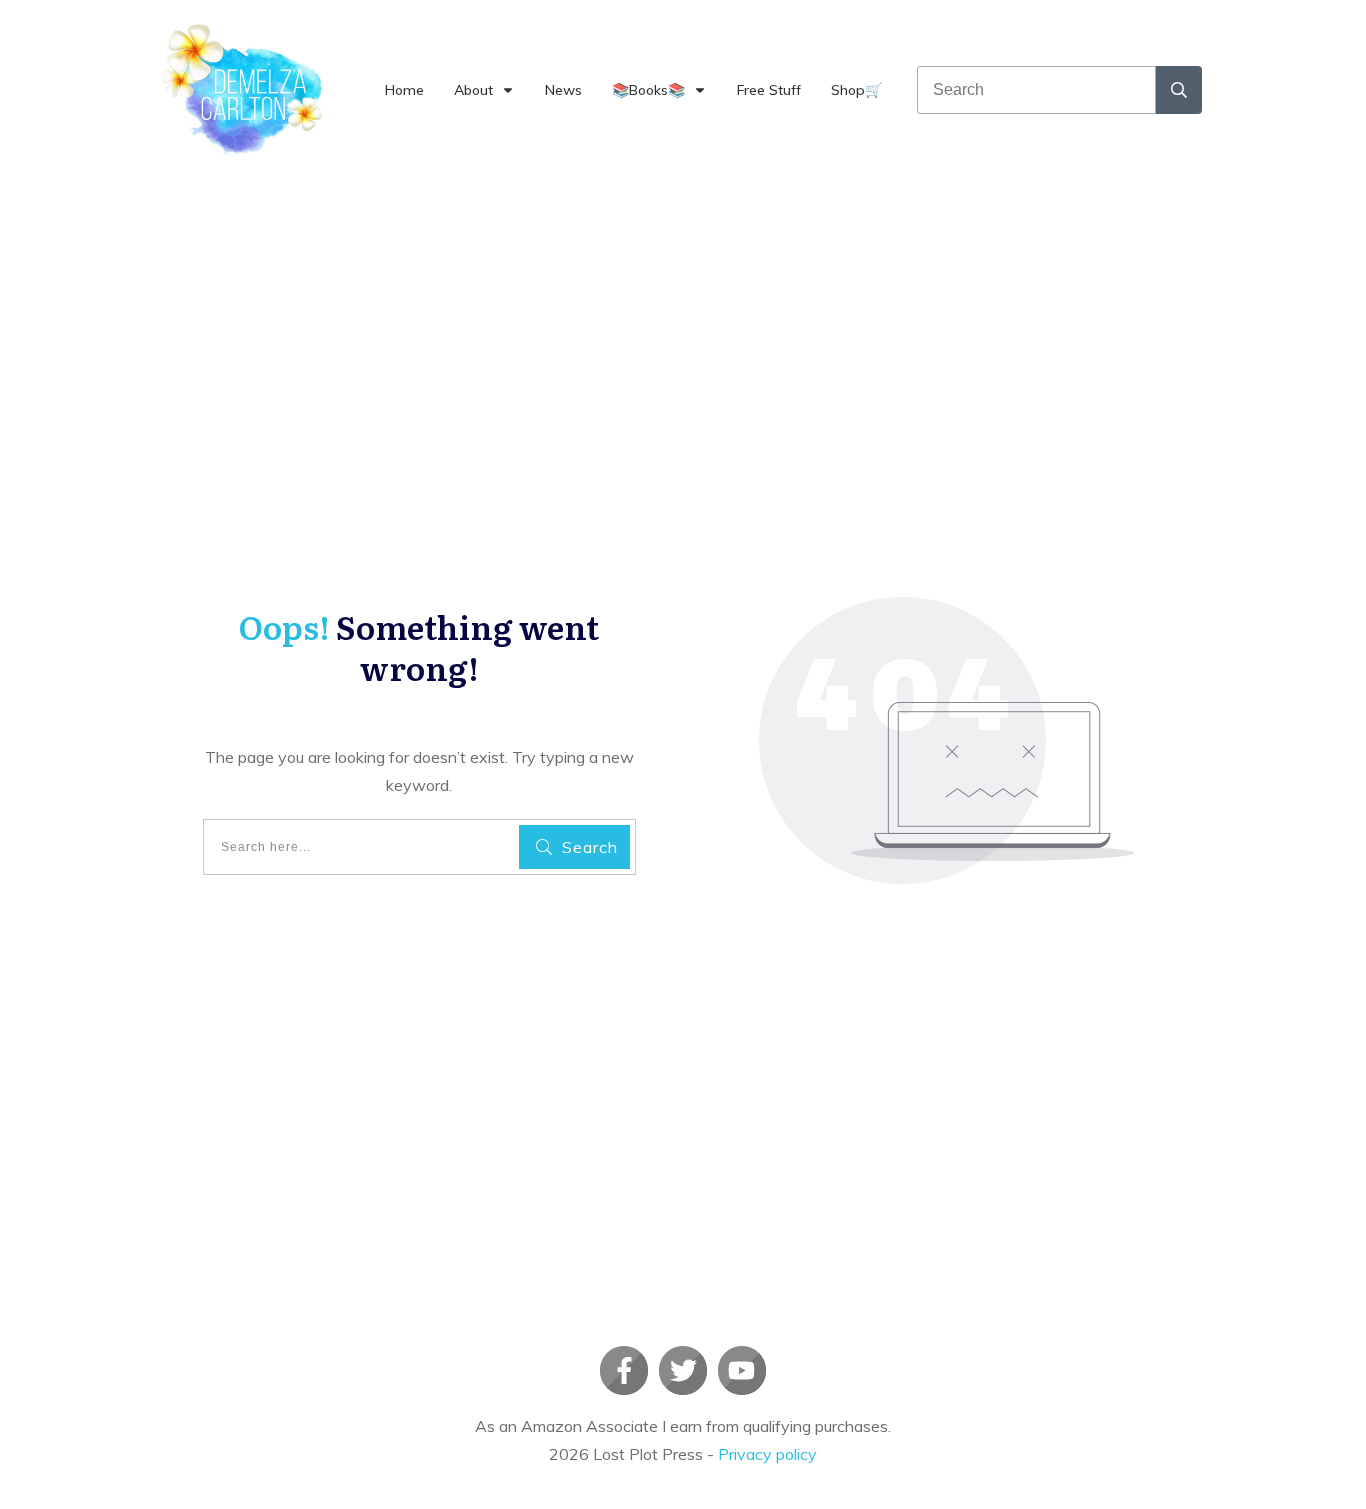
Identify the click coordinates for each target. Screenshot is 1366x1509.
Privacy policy (767, 1454)
